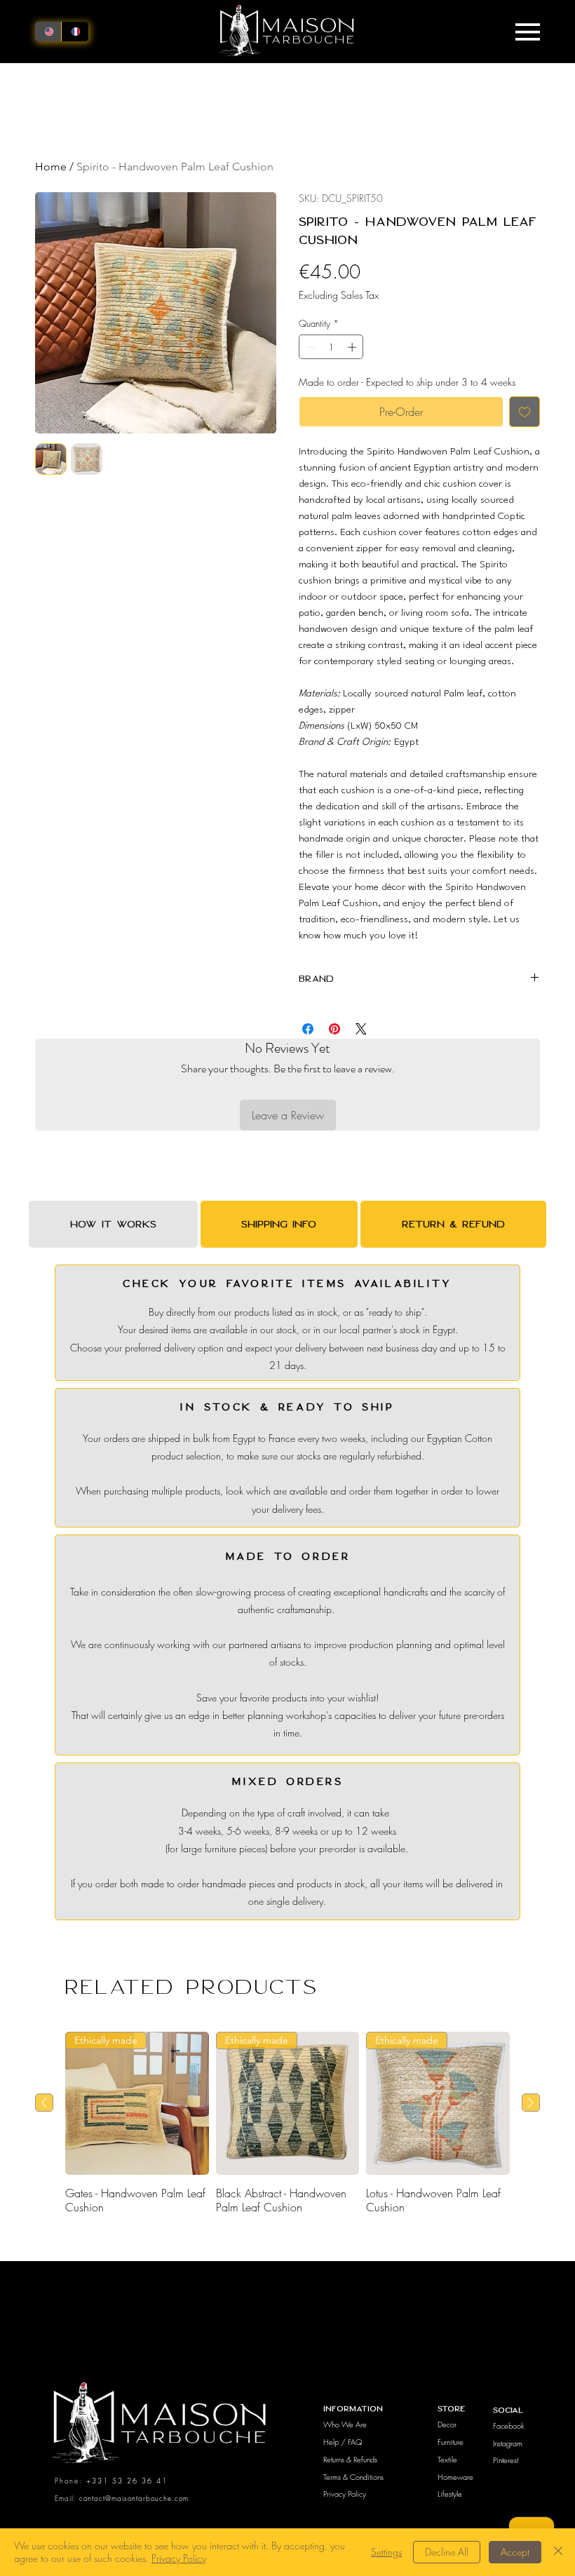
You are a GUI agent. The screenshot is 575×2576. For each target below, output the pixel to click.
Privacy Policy (345, 2494)
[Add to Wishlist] (525, 412)
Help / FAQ (343, 2442)
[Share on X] (361, 1029)
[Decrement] (309, 347)
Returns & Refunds (350, 2459)
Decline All (447, 2552)
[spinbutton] (331, 347)
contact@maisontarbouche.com (134, 2498)
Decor (447, 2424)
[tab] (113, 1224)
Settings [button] (386, 2552)
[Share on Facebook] (308, 1029)
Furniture (451, 2442)
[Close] (558, 2552)
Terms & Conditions (353, 2477)
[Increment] (353, 347)
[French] (74, 31)
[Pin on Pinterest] (334, 1029)
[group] (287, 2123)
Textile (447, 2459)
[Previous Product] (44, 2103)
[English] (48, 31)
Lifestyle (450, 2494)
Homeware (455, 2477)
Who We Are (345, 2424)
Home (51, 167)
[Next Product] (531, 2103)
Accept (515, 2552)
